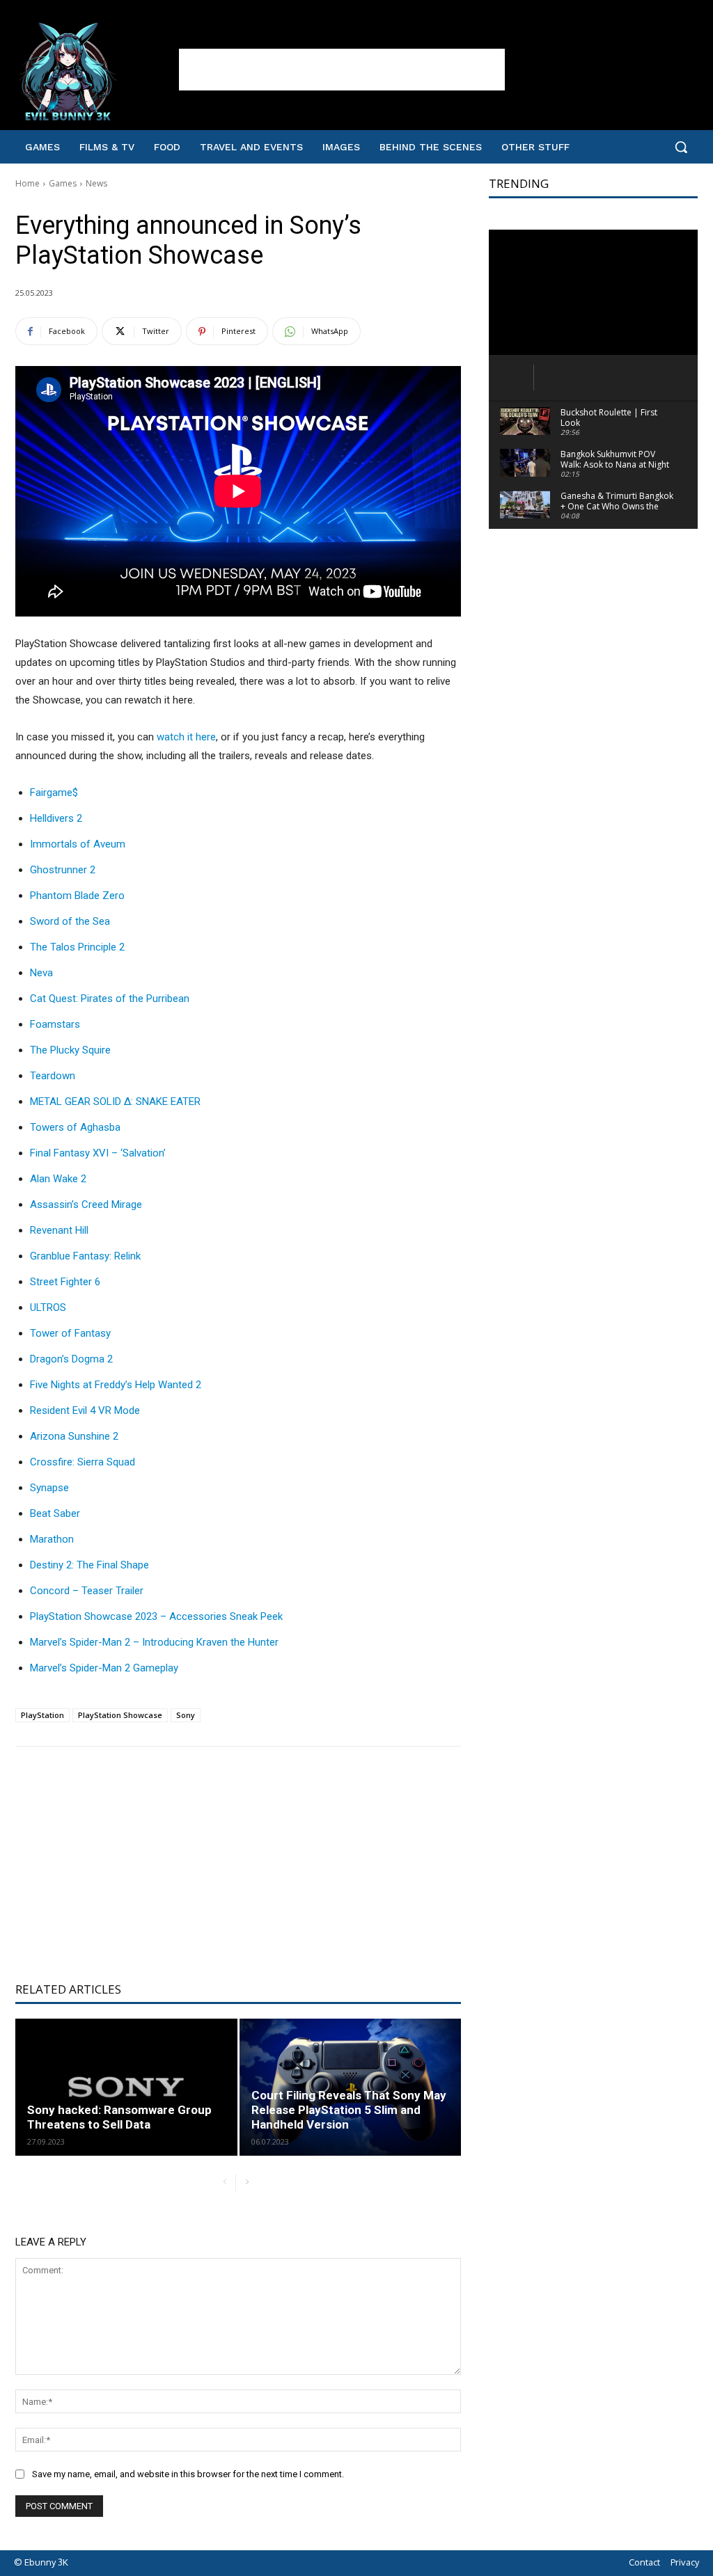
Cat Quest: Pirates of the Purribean (110, 999)
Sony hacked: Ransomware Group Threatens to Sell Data (119, 2117)
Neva (41, 973)
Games (63, 183)
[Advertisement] (342, 70)
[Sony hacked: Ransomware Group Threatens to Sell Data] (126, 2087)
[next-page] (247, 2183)
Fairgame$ (54, 793)
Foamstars (55, 1024)
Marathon (52, 1539)
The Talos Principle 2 (77, 947)
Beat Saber (55, 1513)
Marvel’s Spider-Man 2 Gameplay (104, 1668)
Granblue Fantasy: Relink (85, 1256)
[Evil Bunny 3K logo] (97, 72)
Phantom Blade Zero (77, 896)
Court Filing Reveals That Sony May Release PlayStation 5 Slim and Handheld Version (349, 2110)
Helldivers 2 (56, 818)
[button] (681, 147)
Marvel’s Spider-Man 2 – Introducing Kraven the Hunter (154, 1642)
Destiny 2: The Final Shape (89, 1565)
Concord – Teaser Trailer (87, 1591)
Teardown (53, 1076)
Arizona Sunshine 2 (74, 1436)
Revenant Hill (59, 1230)
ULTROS (48, 1307)
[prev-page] (225, 2183)
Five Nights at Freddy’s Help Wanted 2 (116, 1385)
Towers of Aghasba (75, 1127)
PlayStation (42, 1715)
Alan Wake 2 (58, 1179)
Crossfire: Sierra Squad (83, 1462)
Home (28, 183)
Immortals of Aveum (78, 844)
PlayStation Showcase (120, 1715)
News (96, 183)
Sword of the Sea (70, 921)
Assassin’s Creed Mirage (86, 1204)
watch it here (186, 737)
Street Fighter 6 (65, 1282)
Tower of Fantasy (70, 1333)
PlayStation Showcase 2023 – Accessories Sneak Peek (156, 1616)
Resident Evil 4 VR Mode (85, 1410)
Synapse (49, 1488)
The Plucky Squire (70, 1050)
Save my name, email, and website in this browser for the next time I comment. (188, 2474)
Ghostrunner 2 (63, 870)
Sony (186, 1715)
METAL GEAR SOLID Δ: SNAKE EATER (115, 1102)
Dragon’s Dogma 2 (71, 1359)
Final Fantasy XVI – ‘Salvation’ (98, 1153)
